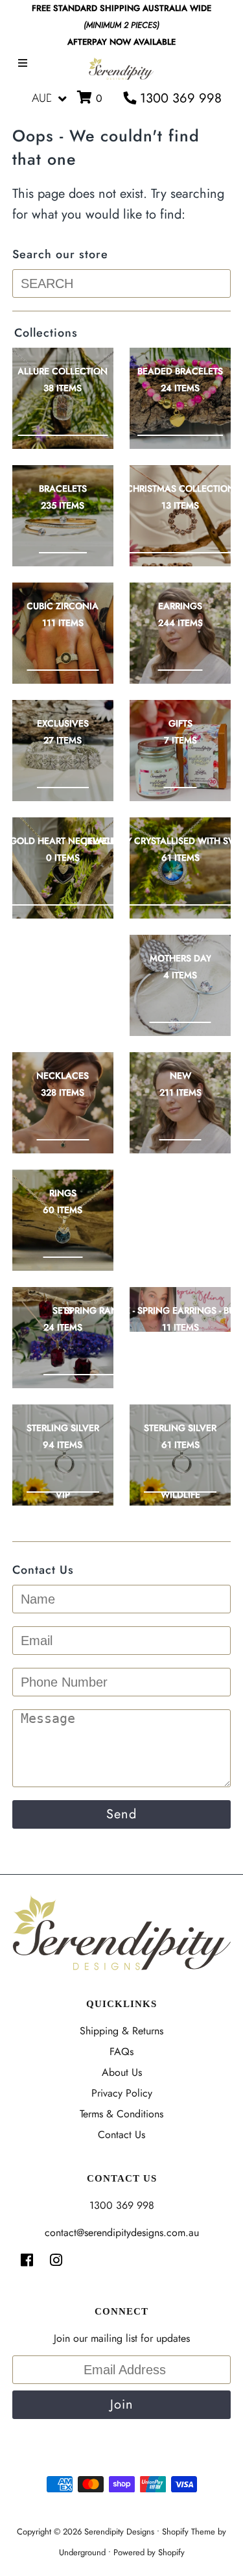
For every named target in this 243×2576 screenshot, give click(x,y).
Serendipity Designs (119, 2532)
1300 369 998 (179, 98)
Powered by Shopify (149, 2552)
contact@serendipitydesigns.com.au (122, 2233)
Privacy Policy (122, 2093)
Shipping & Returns (121, 2031)
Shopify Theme (189, 2532)
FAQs (121, 2052)
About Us (122, 2072)
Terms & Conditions (121, 2114)
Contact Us (121, 2135)
